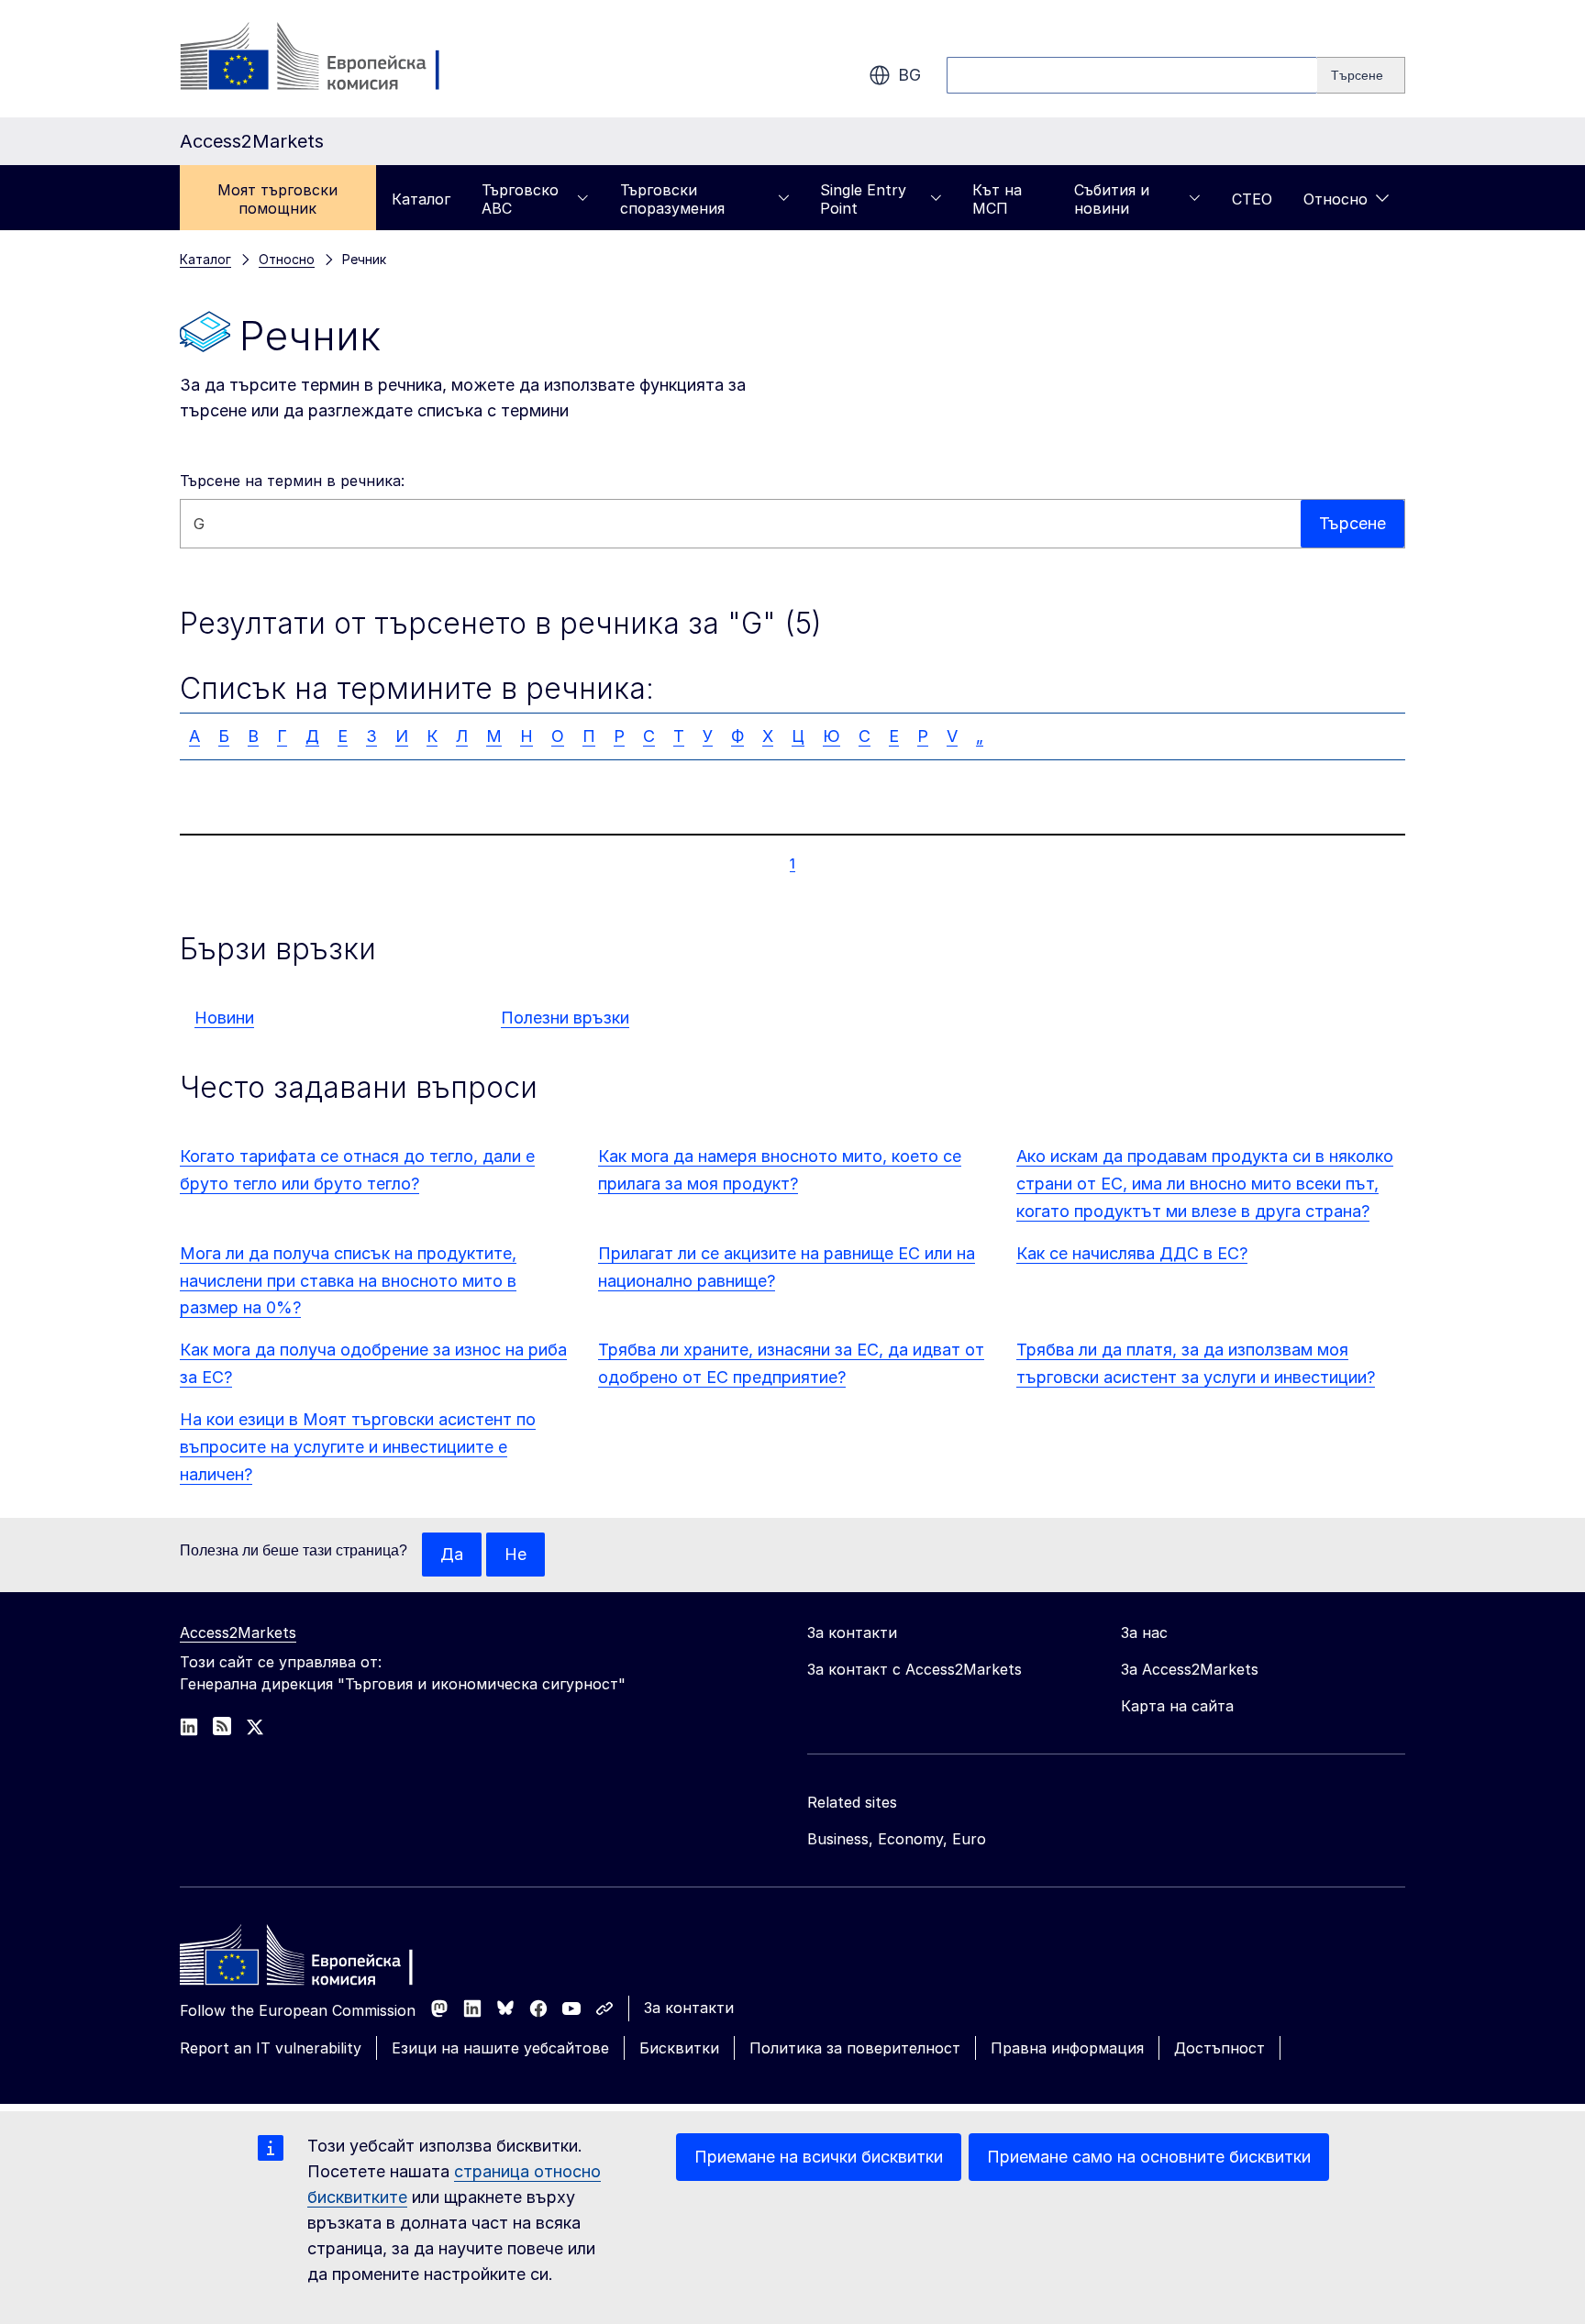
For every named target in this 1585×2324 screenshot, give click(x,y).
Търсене (1352, 523)
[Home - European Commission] (313, 1960)
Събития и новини (1112, 199)
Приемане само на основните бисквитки (1149, 2157)
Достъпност (1219, 2048)
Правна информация (1067, 2048)
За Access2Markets (1190, 1669)
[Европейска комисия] (328, 59)
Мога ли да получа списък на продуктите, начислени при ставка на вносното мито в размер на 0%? (348, 1281)
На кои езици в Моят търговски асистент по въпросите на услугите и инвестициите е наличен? (358, 1447)
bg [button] (909, 75)
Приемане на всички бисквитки (819, 2157)
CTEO (1252, 199)
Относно (1336, 199)
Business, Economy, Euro (897, 1839)
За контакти (689, 2008)
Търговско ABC (520, 199)
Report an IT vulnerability (271, 2048)
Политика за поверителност (855, 2048)
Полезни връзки (565, 1018)
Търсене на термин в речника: (292, 481)
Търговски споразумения (672, 199)
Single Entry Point (863, 199)
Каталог (421, 199)
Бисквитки (679, 2048)
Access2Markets (238, 1632)
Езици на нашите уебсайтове (500, 2048)
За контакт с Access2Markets (914, 1669)
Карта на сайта (1177, 1706)
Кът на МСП (997, 199)
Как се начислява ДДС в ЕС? (1132, 1253)
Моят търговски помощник (277, 199)
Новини (224, 1018)
